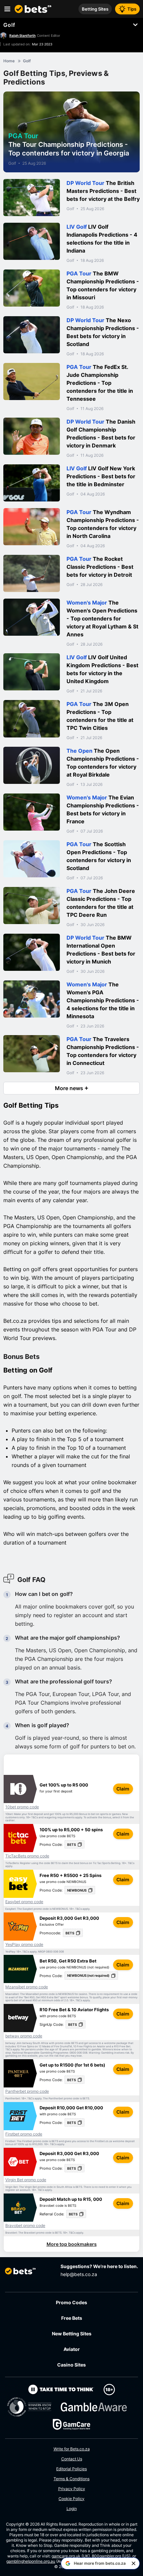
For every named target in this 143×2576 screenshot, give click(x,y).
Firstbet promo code (24, 2134)
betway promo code (24, 2036)
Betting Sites (95, 9)
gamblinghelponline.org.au (31, 2561)
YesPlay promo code (24, 1945)
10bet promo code (22, 1807)
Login (72, 2509)
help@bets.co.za (79, 2274)
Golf (9, 25)
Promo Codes (71, 2302)
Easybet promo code (24, 1902)
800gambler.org (106, 2556)
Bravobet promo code (25, 2226)
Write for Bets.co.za (72, 2449)
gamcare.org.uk (66, 2556)
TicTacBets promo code (27, 1856)
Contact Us (72, 2459)
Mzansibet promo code (27, 1987)
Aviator (72, 2349)
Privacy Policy (72, 2489)
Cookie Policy (71, 2499)
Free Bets (72, 2318)
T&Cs (35, 1817)
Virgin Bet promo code (26, 2180)
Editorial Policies (71, 2469)
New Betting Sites (72, 2334)
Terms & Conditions (71, 2479)
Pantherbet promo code (27, 2091)
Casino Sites (71, 2365)
